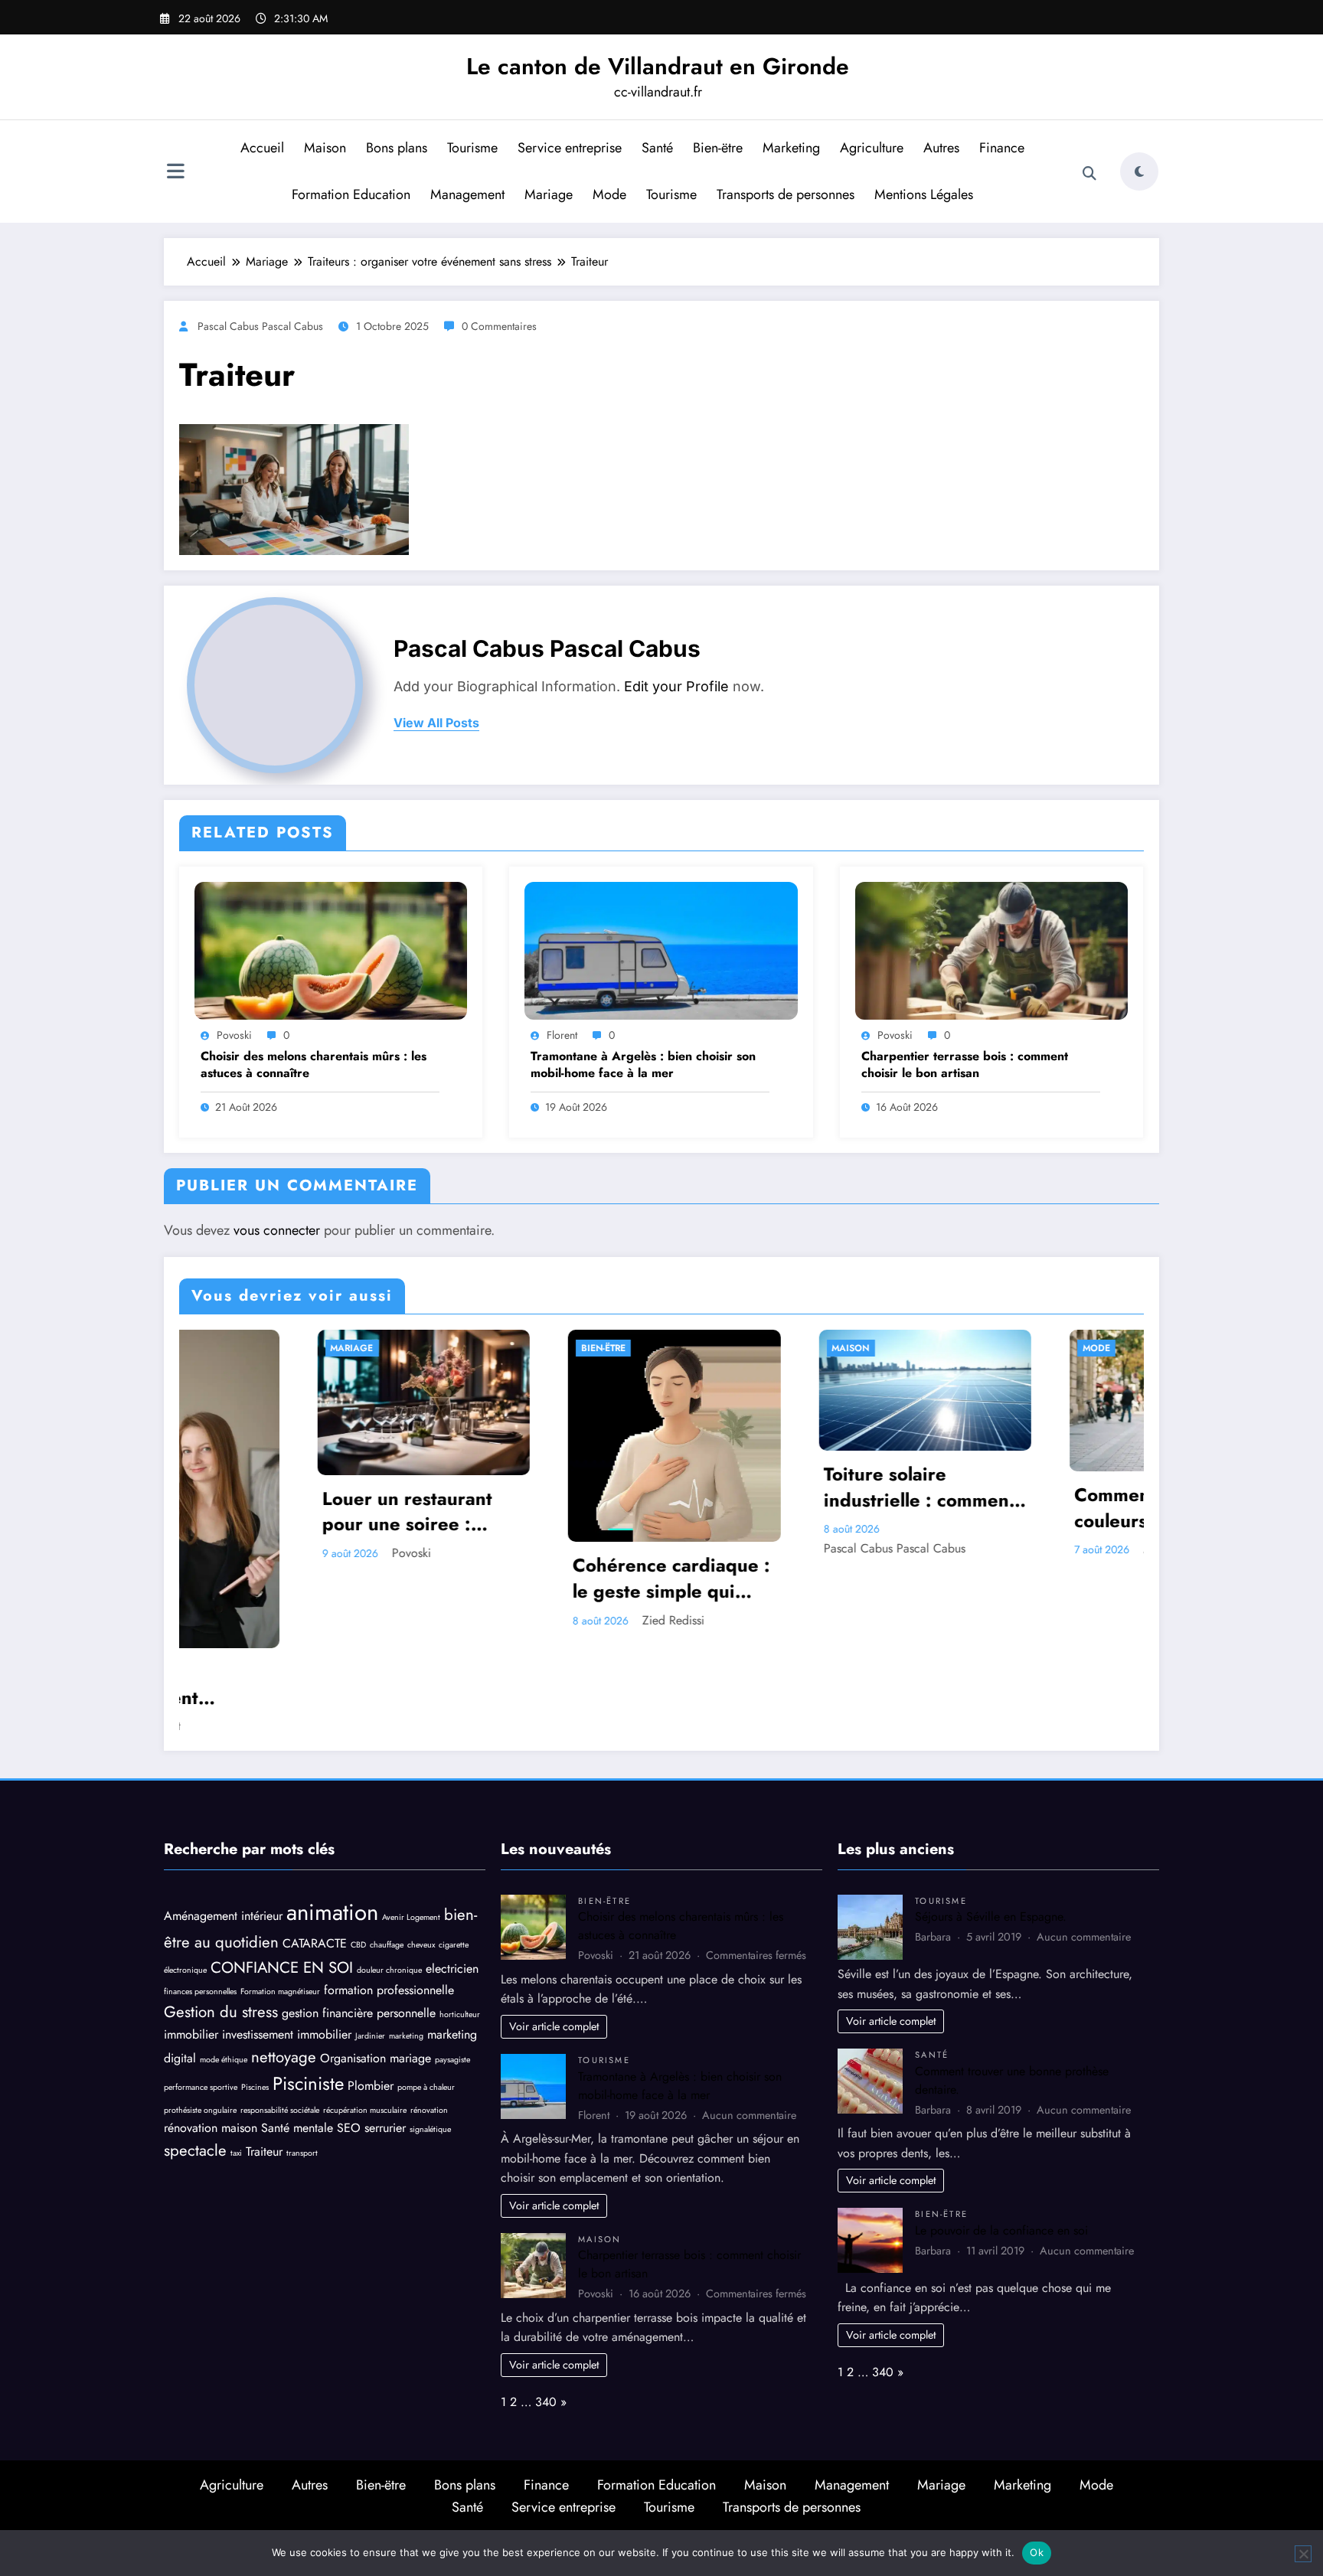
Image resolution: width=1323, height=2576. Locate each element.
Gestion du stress (221, 1921)
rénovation (429, 2020)
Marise (815, 1549)
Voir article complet (554, 1936)
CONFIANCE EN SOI (282, 1877)
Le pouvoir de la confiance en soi (1001, 2140)
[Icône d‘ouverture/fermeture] (175, 173)
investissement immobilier (287, 1944)
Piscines (255, 1997)
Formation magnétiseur (280, 1901)
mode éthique (224, 1969)
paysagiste (452, 1969)
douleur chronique (389, 1880)
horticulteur (460, 1924)
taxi (236, 2063)
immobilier (191, 1944)
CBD (358, 1854)
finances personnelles (200, 1901)
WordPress (644, 2444)
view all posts (436, 723)
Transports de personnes (786, 194)
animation (332, 1821)
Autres (941, 148)
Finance (1002, 148)
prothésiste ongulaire (200, 2020)
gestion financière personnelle (359, 1923)
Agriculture (872, 148)
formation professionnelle (389, 1900)
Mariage (549, 194)
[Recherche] (1089, 174)
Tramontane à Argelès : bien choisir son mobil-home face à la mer (643, 1065)
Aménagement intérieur (223, 1825)
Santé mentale (297, 2037)
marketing (406, 1946)
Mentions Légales (924, 194)
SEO (349, 2037)
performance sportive (201, 1997)
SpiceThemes (826, 2444)
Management (467, 194)
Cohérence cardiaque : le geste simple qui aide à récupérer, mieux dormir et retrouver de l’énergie (326, 1578)
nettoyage (284, 1966)
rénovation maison (211, 2037)
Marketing (791, 148)
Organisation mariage (376, 1967)
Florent (562, 1035)
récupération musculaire (365, 2020)
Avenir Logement (411, 1826)
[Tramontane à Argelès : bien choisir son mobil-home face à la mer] (661, 950)
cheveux (421, 1854)
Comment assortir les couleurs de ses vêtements (819, 1508)
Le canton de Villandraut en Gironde (658, 66)
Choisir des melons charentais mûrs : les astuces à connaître (314, 1065)
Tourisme (472, 148)
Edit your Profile (676, 686)
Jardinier (370, 1946)
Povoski (234, 1035)
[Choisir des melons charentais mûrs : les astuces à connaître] (331, 950)
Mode (609, 194)
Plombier (371, 1995)
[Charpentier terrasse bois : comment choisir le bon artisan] (991, 950)
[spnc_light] (1139, 171)
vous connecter (277, 1230)
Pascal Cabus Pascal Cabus (260, 326)
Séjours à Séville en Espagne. (991, 1826)
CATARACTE (315, 1853)
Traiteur (264, 2061)
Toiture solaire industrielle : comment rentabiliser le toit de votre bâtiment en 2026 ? (573, 1487)
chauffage (387, 1854)
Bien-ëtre (718, 148)
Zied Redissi (328, 1620)
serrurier (385, 2037)
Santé (657, 148)
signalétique (430, 2039)
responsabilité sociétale (280, 2020)
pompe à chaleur (426, 1997)
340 (546, 2312)
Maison (325, 148)
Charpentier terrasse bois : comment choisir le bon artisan (965, 1065)
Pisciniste (308, 1993)
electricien (452, 1878)
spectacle (195, 2060)
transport (302, 2063)
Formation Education (351, 194)
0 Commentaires (499, 326)
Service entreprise (570, 148)
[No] (1303, 2554)
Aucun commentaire (749, 2024)
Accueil (262, 148)
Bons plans (397, 148)
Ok (1037, 2552)
